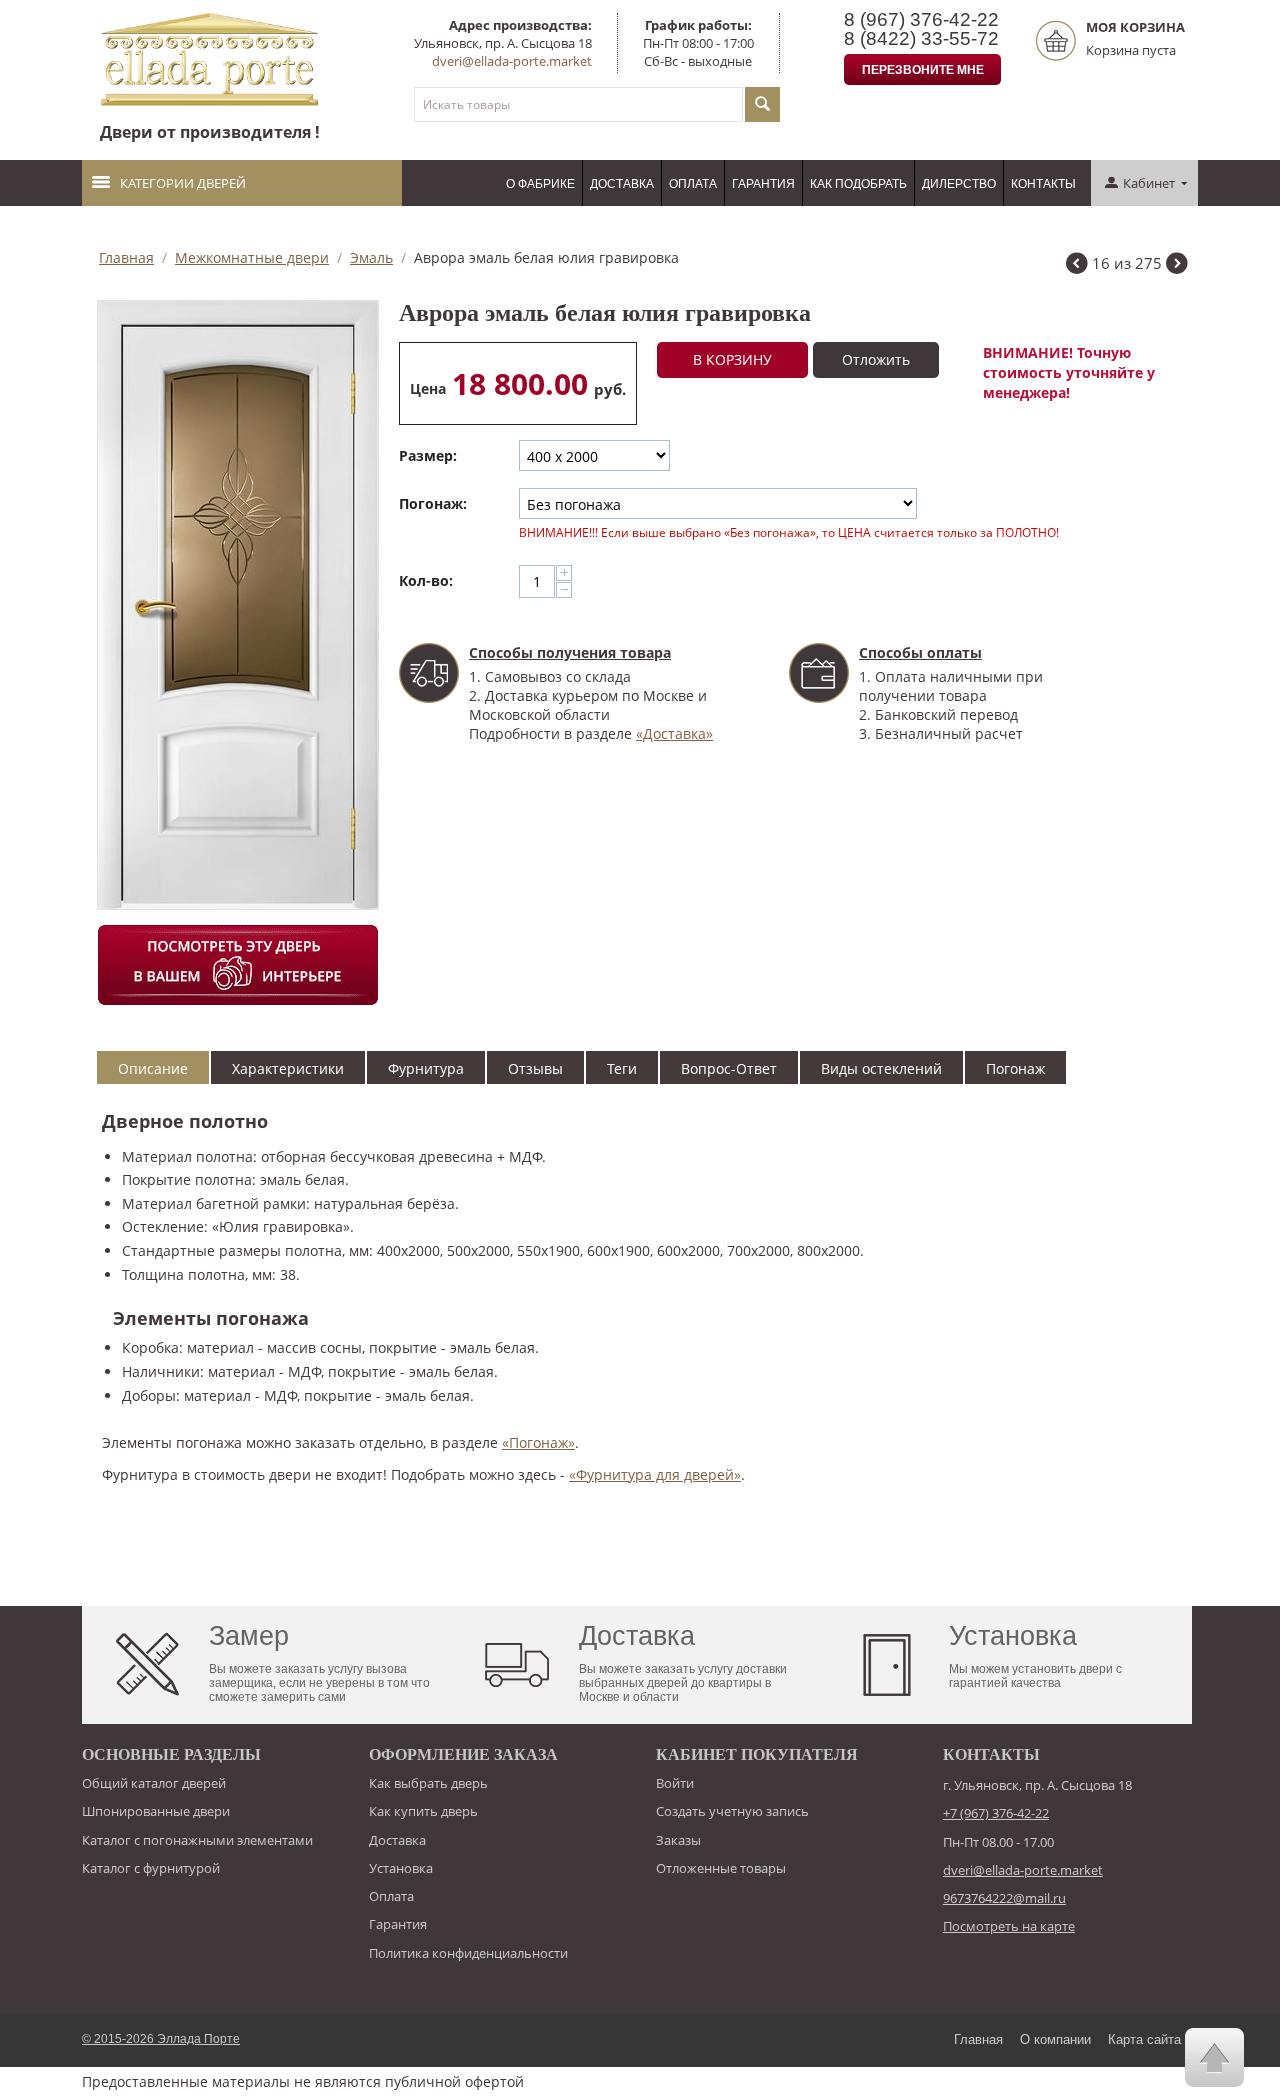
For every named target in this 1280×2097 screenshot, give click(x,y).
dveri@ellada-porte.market (512, 61)
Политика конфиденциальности (468, 1953)
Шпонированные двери (156, 1811)
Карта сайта (1144, 2039)
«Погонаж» (538, 1442)
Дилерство (959, 184)
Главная (126, 257)
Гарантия (763, 184)
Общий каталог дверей (154, 1783)
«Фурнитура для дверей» (655, 1474)
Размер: (428, 455)
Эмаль (371, 257)
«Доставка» (674, 733)
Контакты (1043, 184)
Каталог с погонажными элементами (197, 1840)
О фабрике (540, 184)
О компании (1055, 2039)
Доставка (622, 184)
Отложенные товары (721, 1868)
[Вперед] (1177, 265)
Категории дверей (183, 183)
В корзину (732, 359)
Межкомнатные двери (252, 257)
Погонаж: (433, 503)
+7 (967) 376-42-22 (996, 1813)
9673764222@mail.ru (1004, 1898)
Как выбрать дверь (428, 1783)
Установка (401, 1868)
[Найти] (762, 104)
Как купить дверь (423, 1811)
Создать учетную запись (732, 1811)
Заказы (678, 1840)
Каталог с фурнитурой (151, 1868)
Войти (675, 1783)
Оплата (693, 184)
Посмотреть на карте (1009, 1926)
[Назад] (1077, 265)
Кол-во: (426, 580)
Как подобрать (858, 184)
